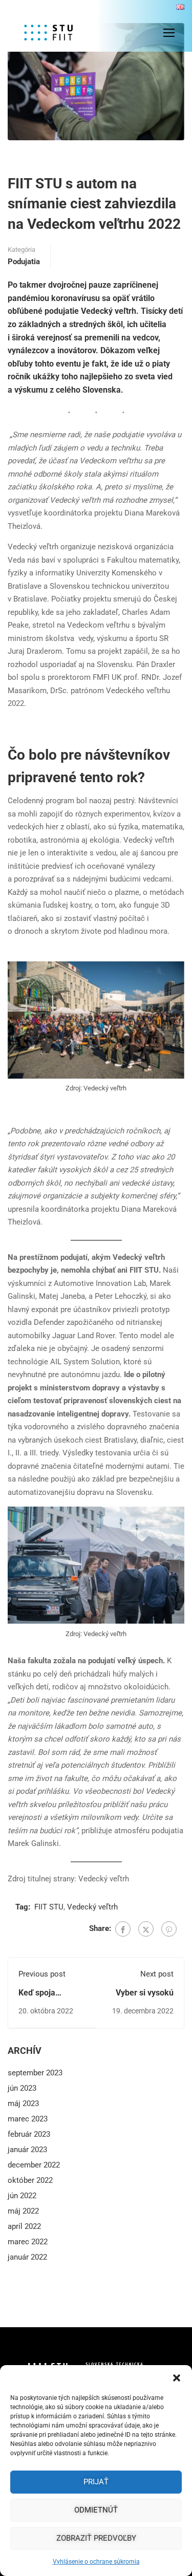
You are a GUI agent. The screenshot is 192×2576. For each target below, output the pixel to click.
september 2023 (35, 2073)
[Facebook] (123, 1929)
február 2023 (29, 2134)
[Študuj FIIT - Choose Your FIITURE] (61, 33)
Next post (157, 1974)
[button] (177, 2378)
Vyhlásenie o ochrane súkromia (96, 2562)
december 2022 (34, 2165)
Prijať (96, 2482)
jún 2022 (22, 2196)
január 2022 (27, 2257)
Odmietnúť (96, 2510)
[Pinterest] (169, 1929)
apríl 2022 (24, 2226)
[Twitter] (146, 1929)
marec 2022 (28, 2242)
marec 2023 (28, 2119)
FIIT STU (49, 1907)
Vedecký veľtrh (92, 1907)
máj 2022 (23, 2211)
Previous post (42, 1974)
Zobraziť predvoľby (96, 2538)
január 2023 (27, 2150)
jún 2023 (22, 2088)
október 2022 (30, 2180)
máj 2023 (23, 2103)
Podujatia (24, 262)
